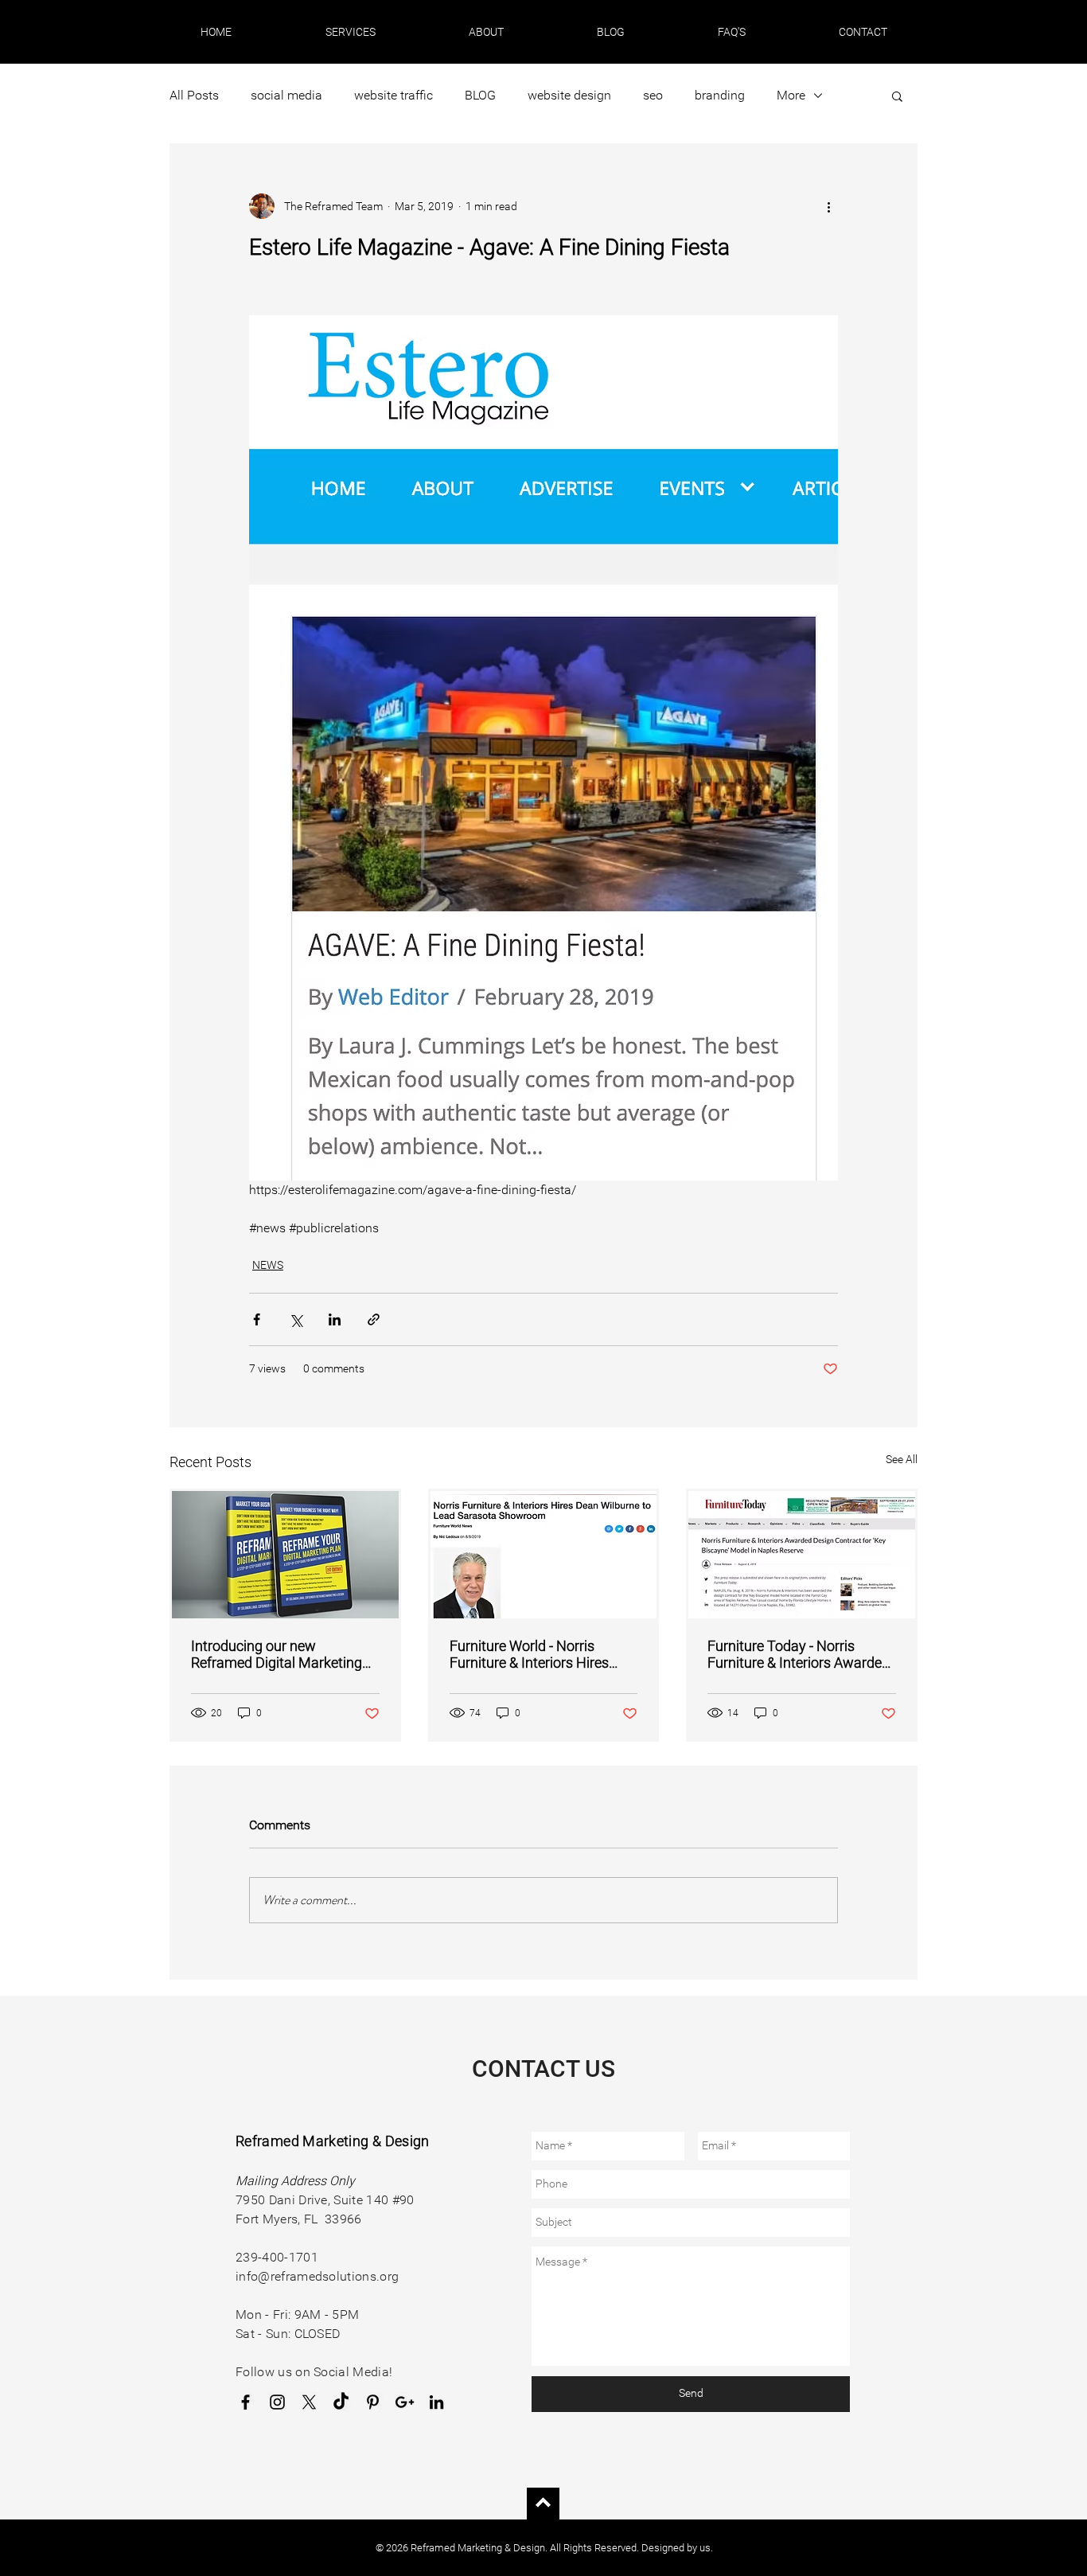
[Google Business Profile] (405, 2402)
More (791, 95)
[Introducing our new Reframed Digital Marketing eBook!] (285, 1555)
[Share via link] (374, 1319)
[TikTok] (341, 2402)
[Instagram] (277, 2402)
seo (653, 95)
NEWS (268, 1265)
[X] (309, 2402)
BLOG (480, 95)
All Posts (194, 95)
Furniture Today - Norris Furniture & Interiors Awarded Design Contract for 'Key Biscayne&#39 (799, 1654)
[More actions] (828, 206)
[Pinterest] (373, 2402)
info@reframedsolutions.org (317, 2276)
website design (569, 95)
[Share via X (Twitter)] (296, 1319)
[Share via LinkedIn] (335, 1319)
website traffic (394, 95)
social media (286, 95)
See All (902, 1459)
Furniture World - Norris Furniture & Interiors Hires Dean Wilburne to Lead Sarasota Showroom (529, 1654)
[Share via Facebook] (257, 1319)
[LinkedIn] (436, 2402)
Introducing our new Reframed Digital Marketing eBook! (277, 1654)
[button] (350, 32)
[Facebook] (245, 2402)
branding (720, 95)
